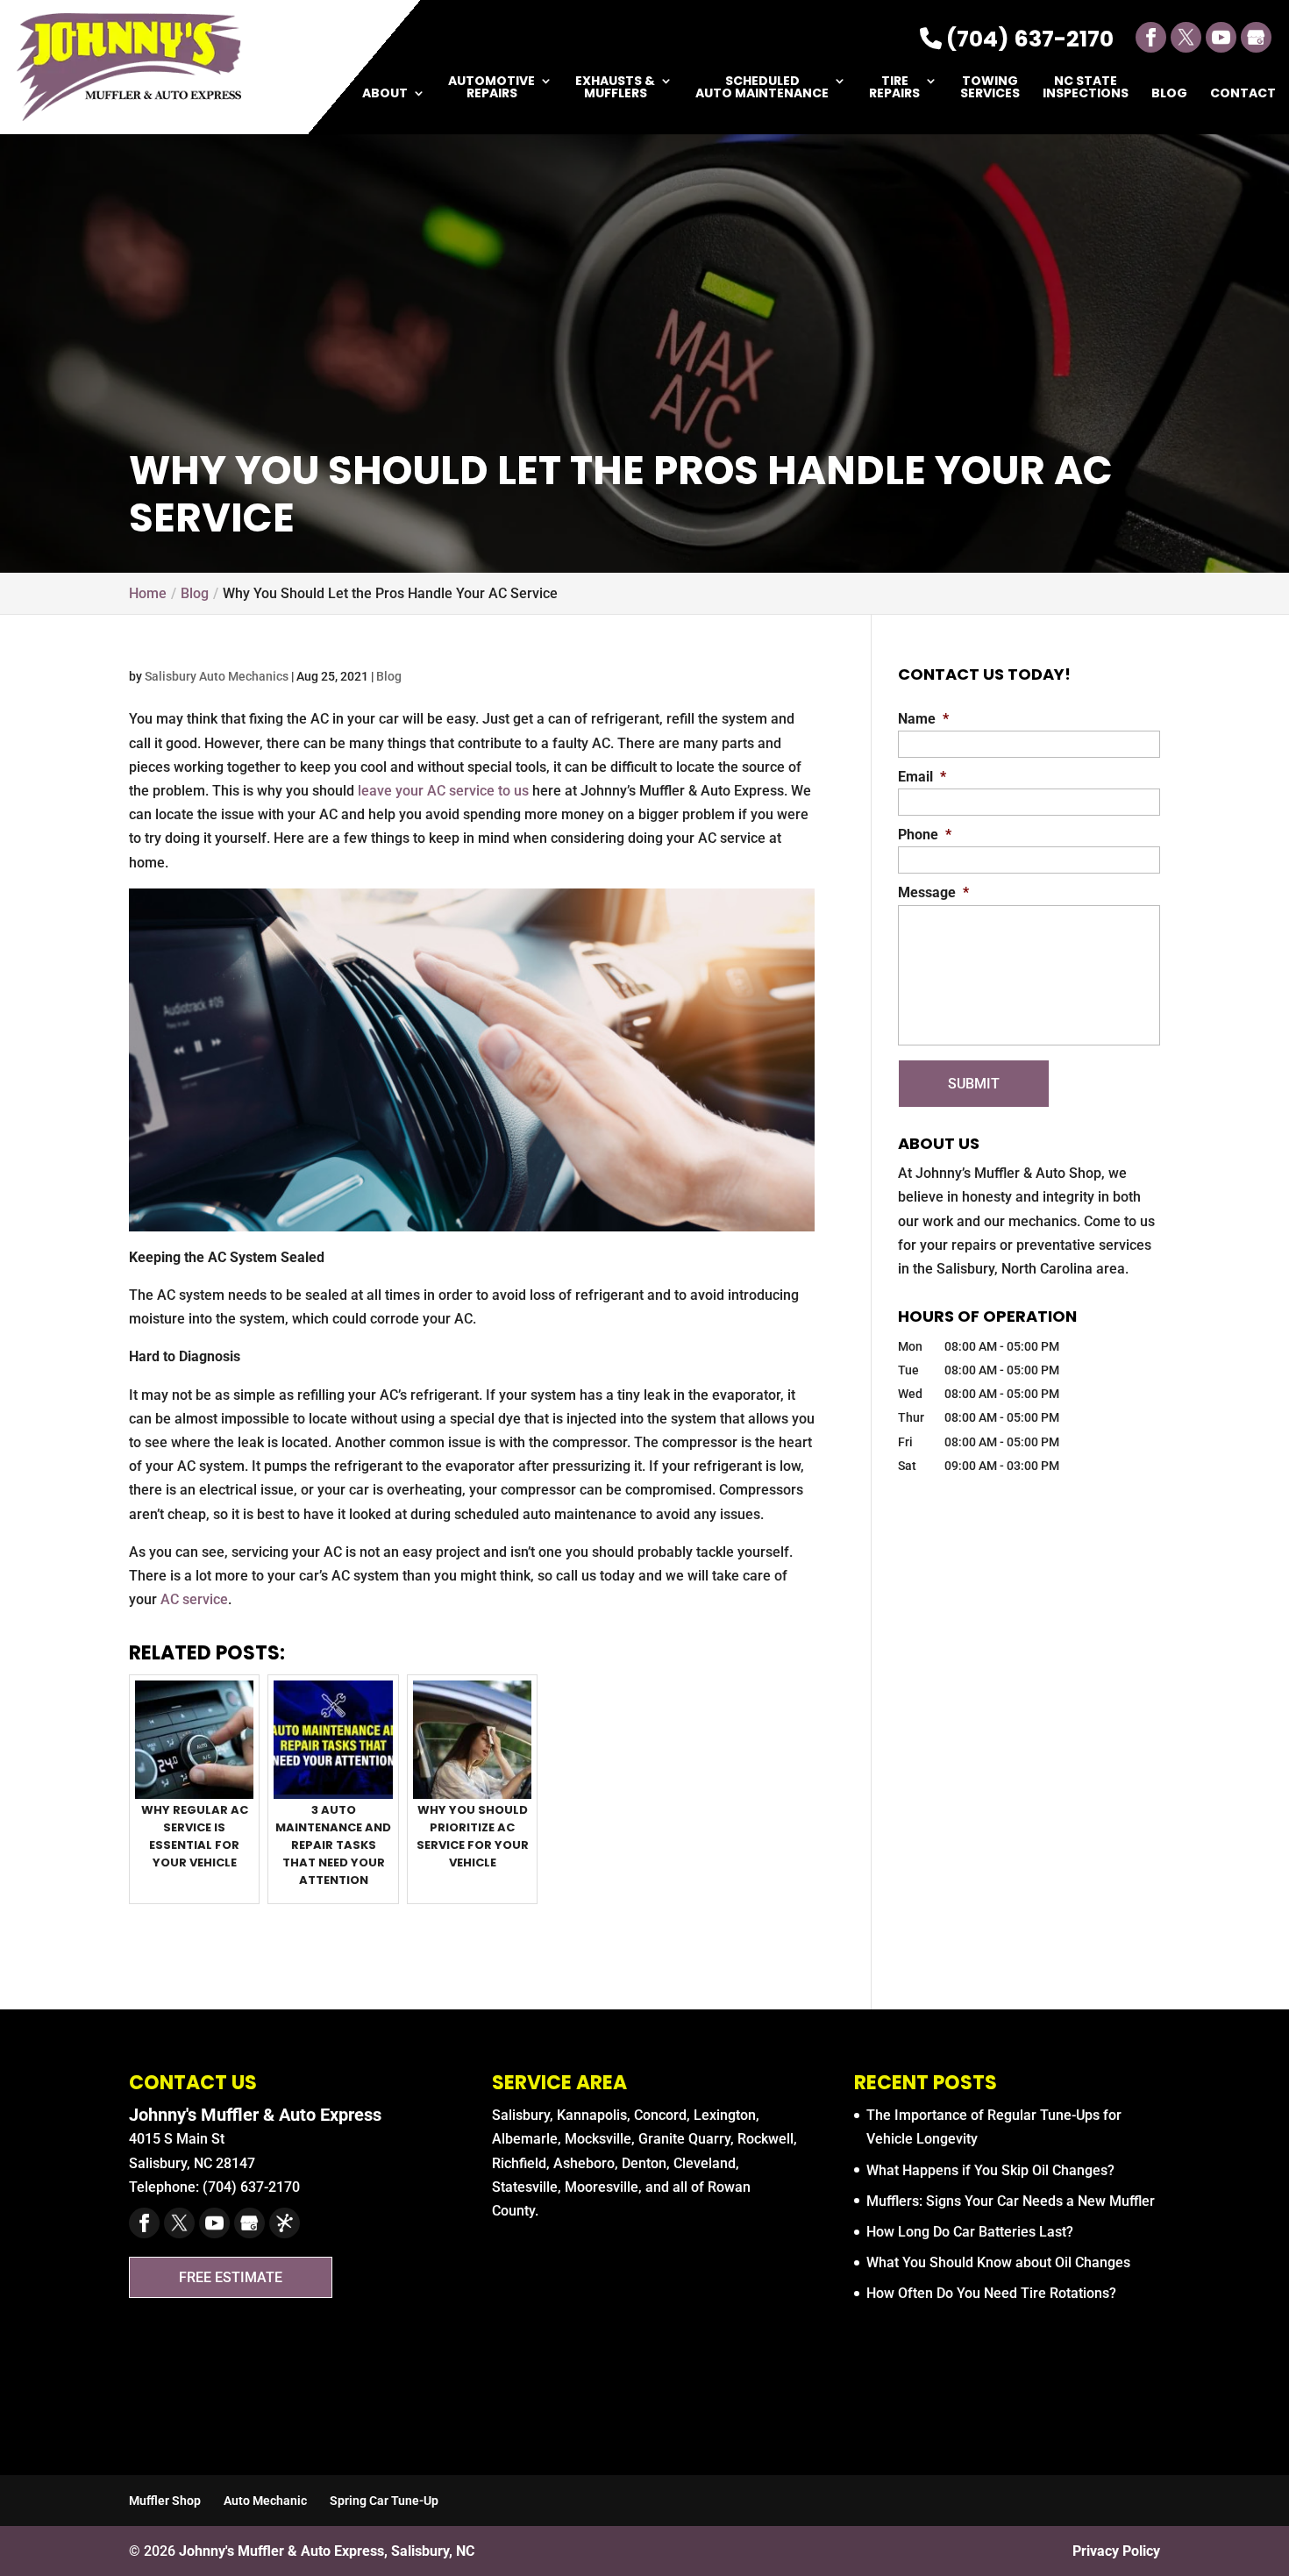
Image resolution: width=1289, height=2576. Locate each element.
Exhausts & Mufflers (615, 88)
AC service (194, 1599)
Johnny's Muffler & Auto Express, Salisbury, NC (327, 2551)
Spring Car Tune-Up (384, 2501)
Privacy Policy (1116, 2551)
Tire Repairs (894, 88)
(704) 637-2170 (1028, 39)
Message (933, 892)
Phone (925, 835)
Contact (1243, 94)
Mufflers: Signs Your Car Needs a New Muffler (1011, 2201)
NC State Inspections (1086, 88)
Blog (1169, 94)
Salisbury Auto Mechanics (217, 676)
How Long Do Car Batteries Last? (970, 2232)
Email (922, 777)
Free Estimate (231, 2277)
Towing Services (990, 88)
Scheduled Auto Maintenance (762, 88)
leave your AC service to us (443, 791)
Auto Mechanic (265, 2501)
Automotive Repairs (491, 88)
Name (923, 719)
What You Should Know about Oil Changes (998, 2262)
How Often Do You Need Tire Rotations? (991, 2293)
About (385, 94)
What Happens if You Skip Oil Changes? (990, 2170)
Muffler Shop (165, 2501)
